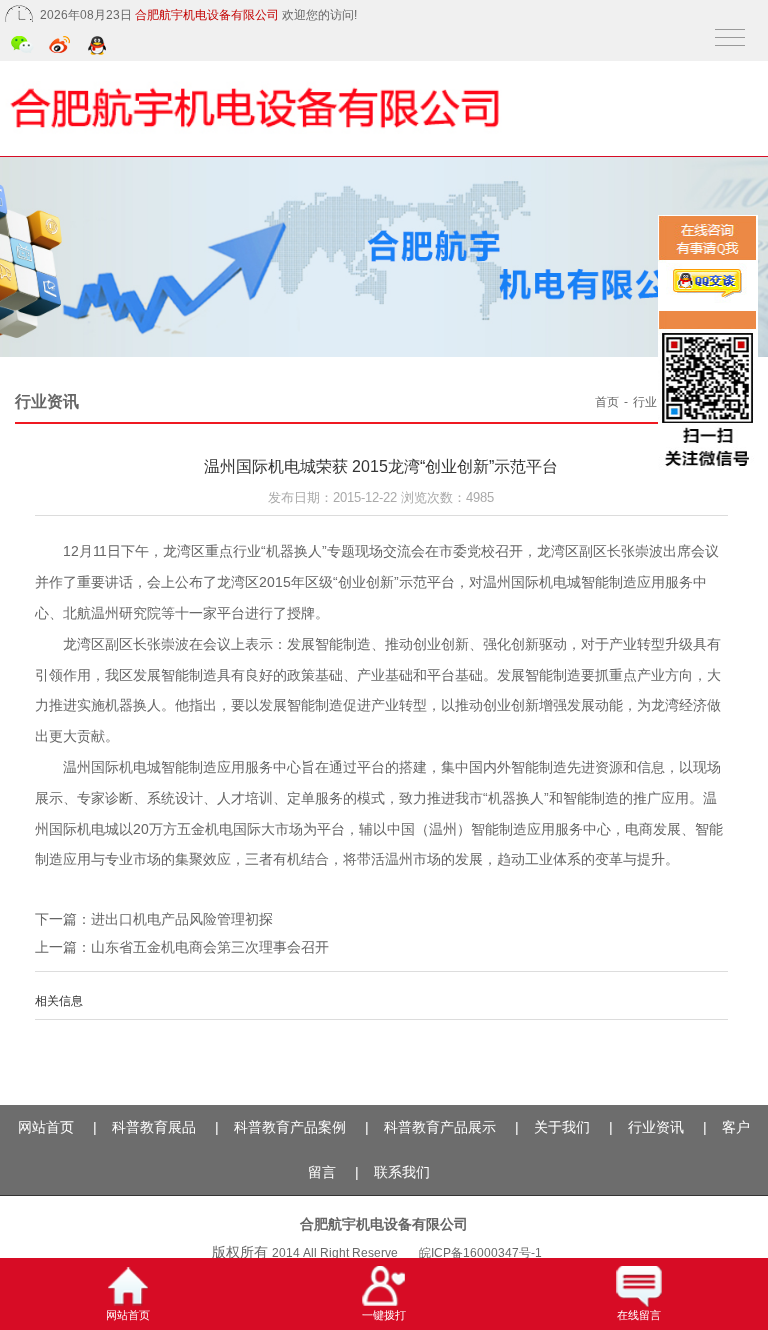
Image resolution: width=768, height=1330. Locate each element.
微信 (22, 47)
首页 (607, 402)
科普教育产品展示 (440, 1127)
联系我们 (402, 1172)
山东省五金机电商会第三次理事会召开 (210, 947)
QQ (98, 47)
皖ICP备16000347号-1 (480, 1253)
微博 (60, 47)
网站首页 (46, 1127)
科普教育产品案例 (290, 1127)
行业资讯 (657, 402)
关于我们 (562, 1127)
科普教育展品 (154, 1127)
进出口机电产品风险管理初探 (182, 919)
